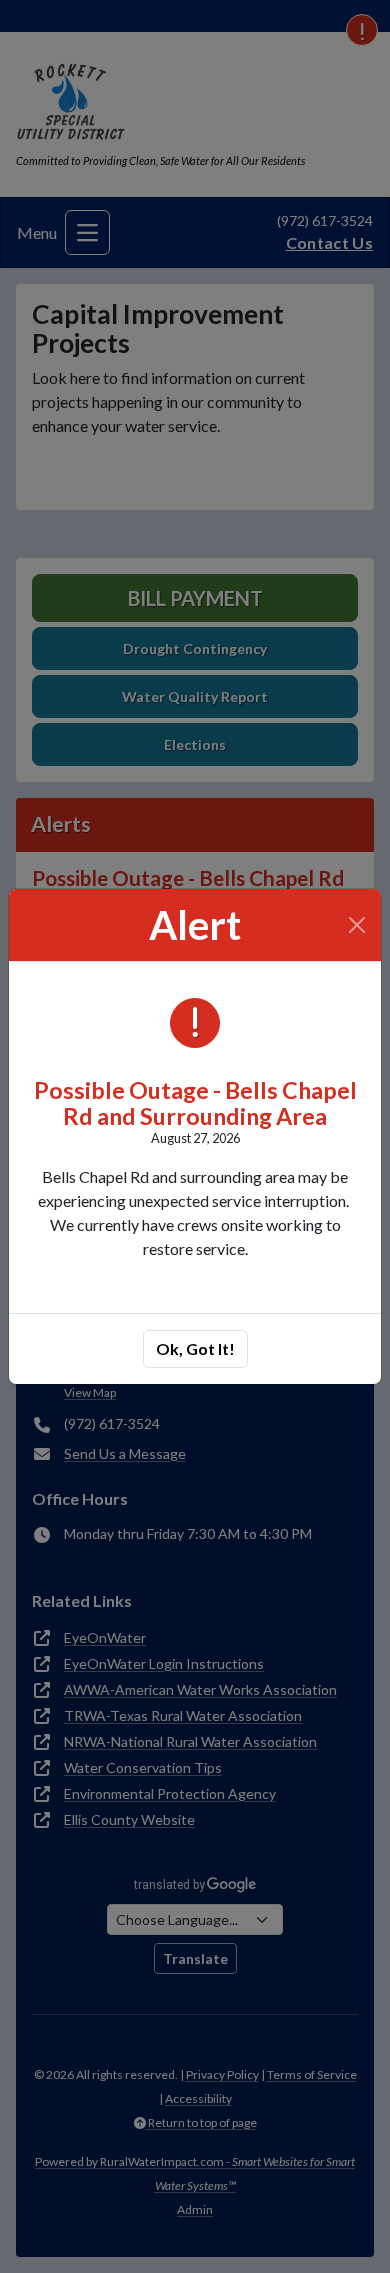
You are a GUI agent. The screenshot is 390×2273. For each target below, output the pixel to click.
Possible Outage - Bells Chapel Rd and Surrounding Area (195, 1102)
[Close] (357, 925)
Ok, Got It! (195, 1348)
